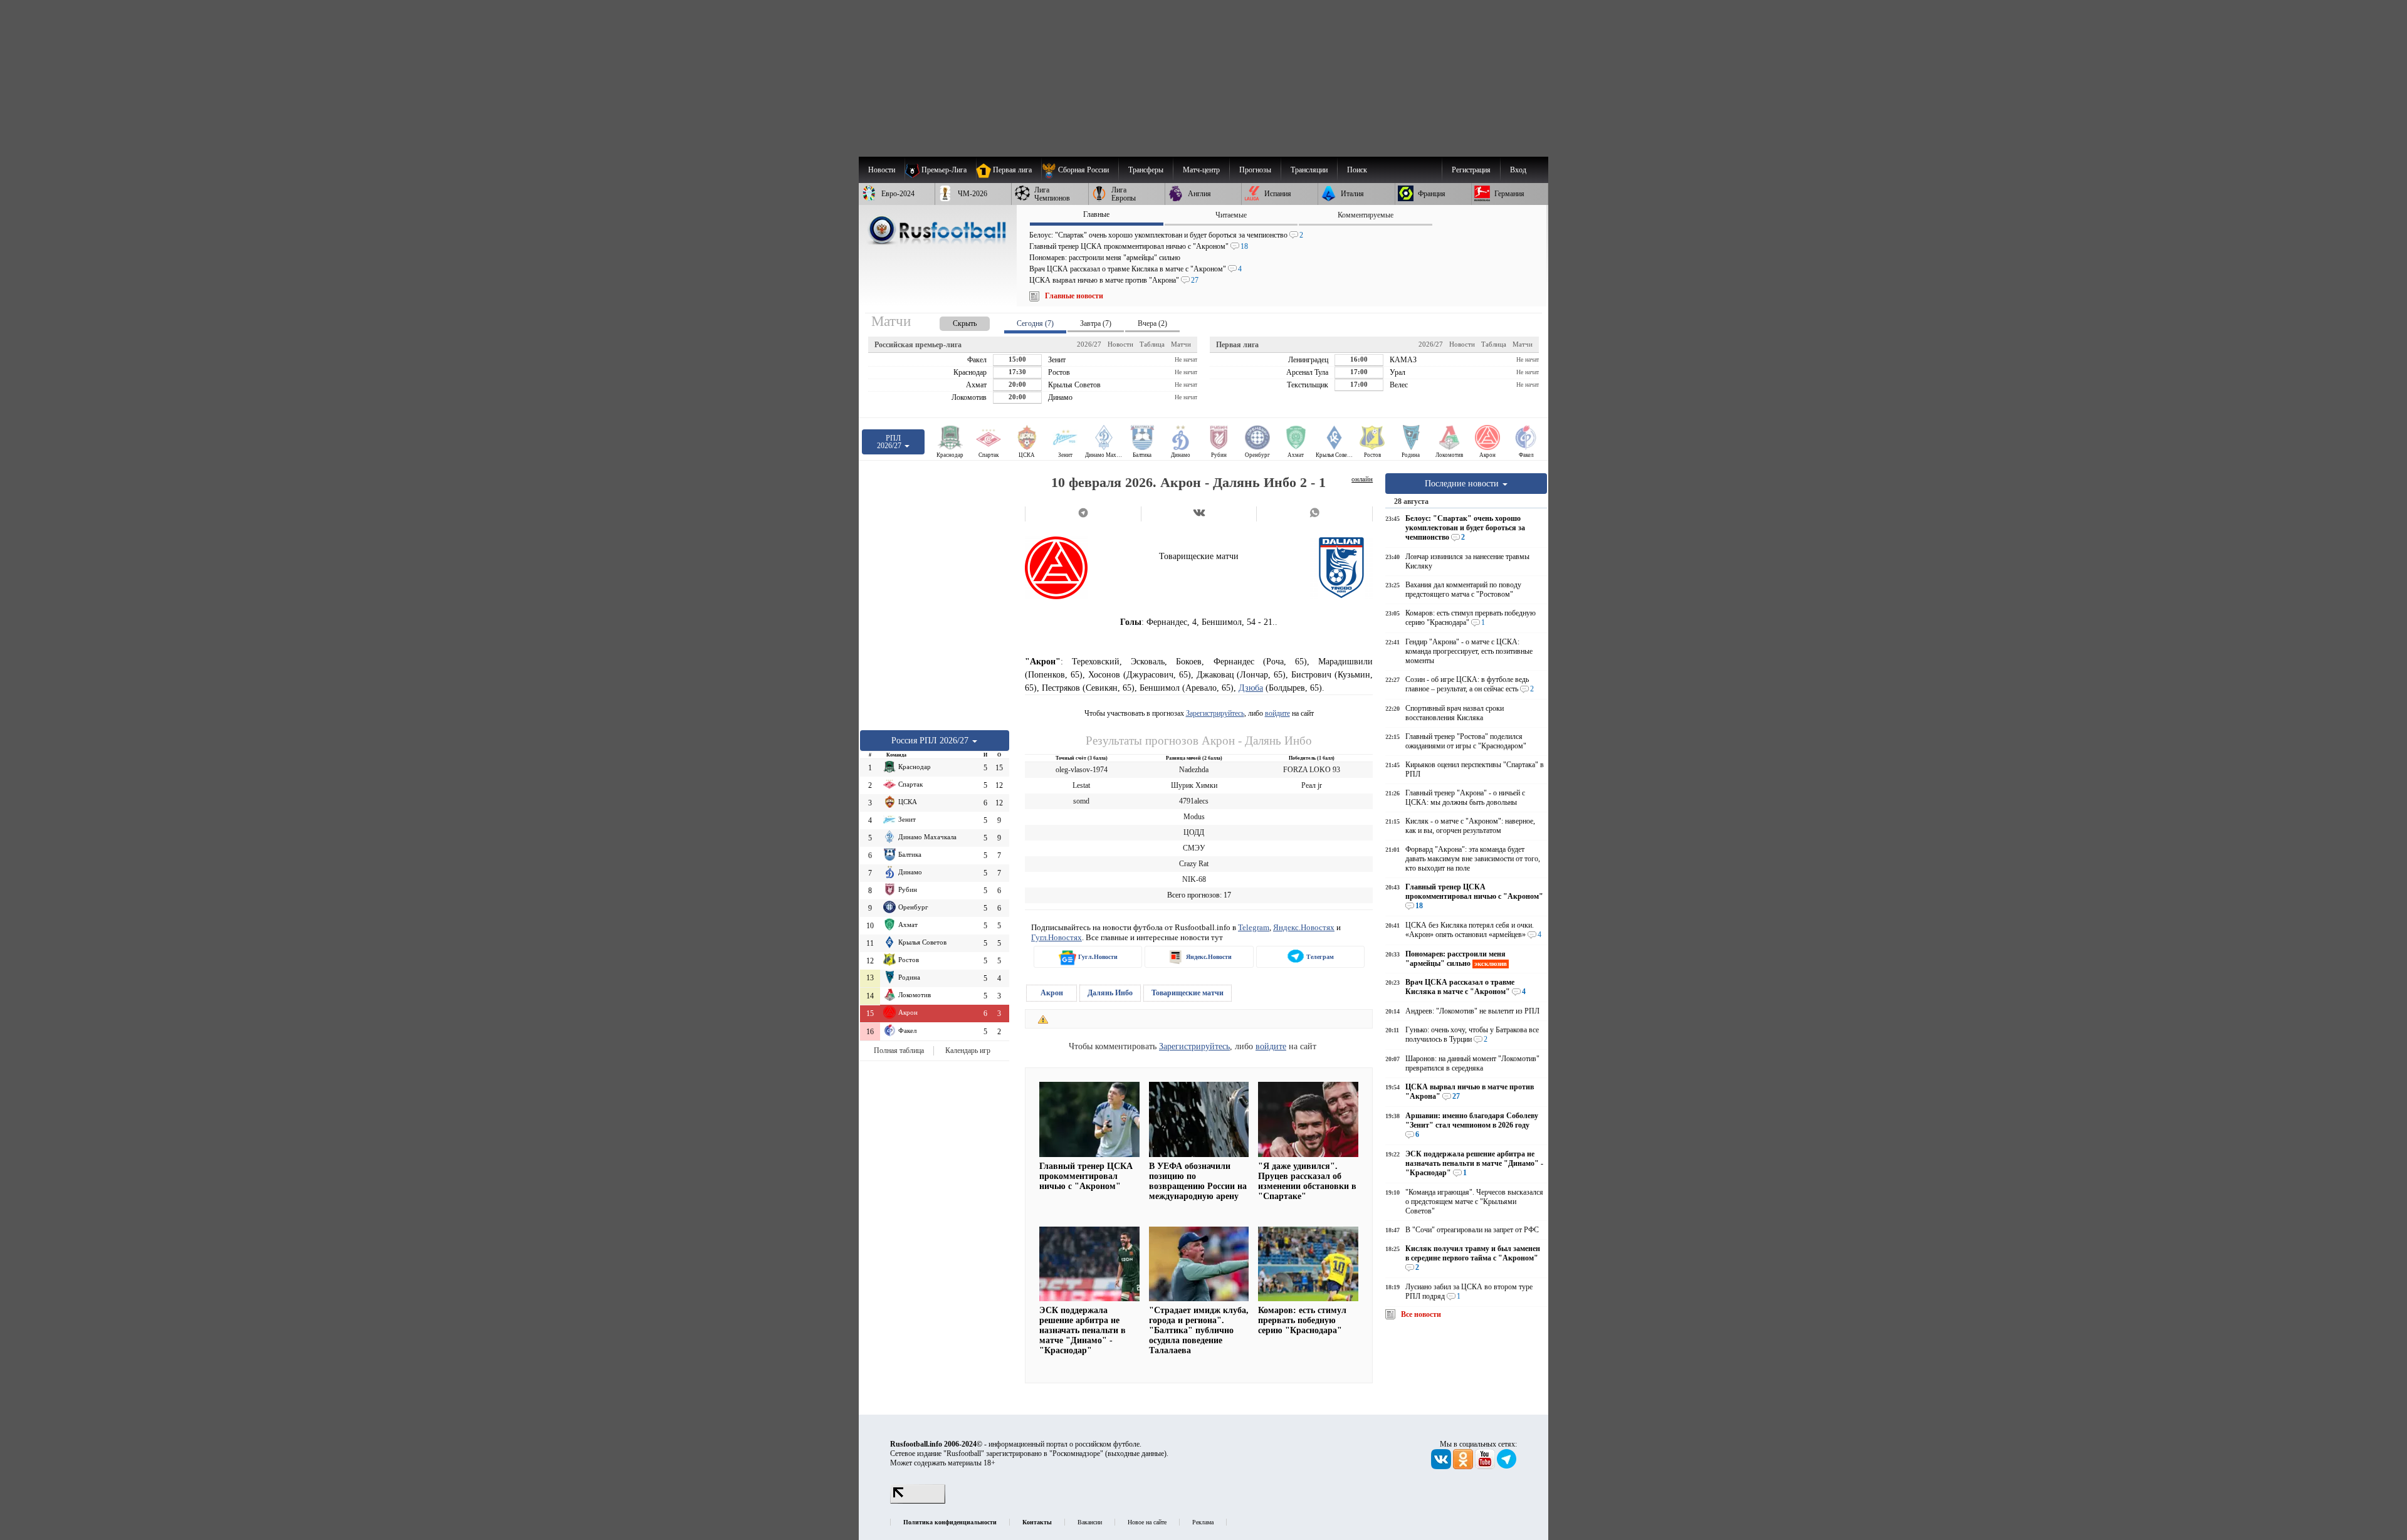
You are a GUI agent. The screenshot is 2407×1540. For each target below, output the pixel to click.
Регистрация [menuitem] (1471, 170)
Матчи (1181, 344)
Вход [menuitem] (1518, 170)
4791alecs (1194, 801)
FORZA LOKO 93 (1312, 770)
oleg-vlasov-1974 (1082, 770)
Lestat (1081, 785)
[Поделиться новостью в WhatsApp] (1314, 514)
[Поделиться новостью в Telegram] (1083, 514)
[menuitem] (1080, 170)
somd (1081, 801)
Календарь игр (968, 1050)
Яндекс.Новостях (1304, 927)
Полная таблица (899, 1050)
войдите (1277, 713)
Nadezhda (1194, 770)
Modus (1194, 817)
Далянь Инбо (1110, 993)
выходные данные (1136, 1454)
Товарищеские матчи (1188, 993)
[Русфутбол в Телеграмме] (1507, 1467)
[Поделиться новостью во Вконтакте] (1199, 514)
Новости (1120, 344)
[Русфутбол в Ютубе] (1486, 1467)
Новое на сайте (1147, 1522)
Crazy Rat (1194, 864)
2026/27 (1089, 344)
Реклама (1203, 1522)
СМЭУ (1194, 848)
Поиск (1357, 170)
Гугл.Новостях (1057, 937)
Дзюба (1251, 688)
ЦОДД (1194, 832)
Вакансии (1090, 1522)
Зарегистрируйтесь (1215, 713)
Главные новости (1074, 296)
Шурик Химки (1194, 785)
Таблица (1152, 344)
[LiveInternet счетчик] (918, 1501)
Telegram (1254, 927)
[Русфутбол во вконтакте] (1442, 1467)
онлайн (1362, 479)
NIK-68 (1194, 879)
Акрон (1052, 993)
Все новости (1421, 1314)
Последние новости (1463, 483)
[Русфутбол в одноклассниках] (1464, 1467)
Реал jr (1312, 785)
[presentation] (952, 321)
